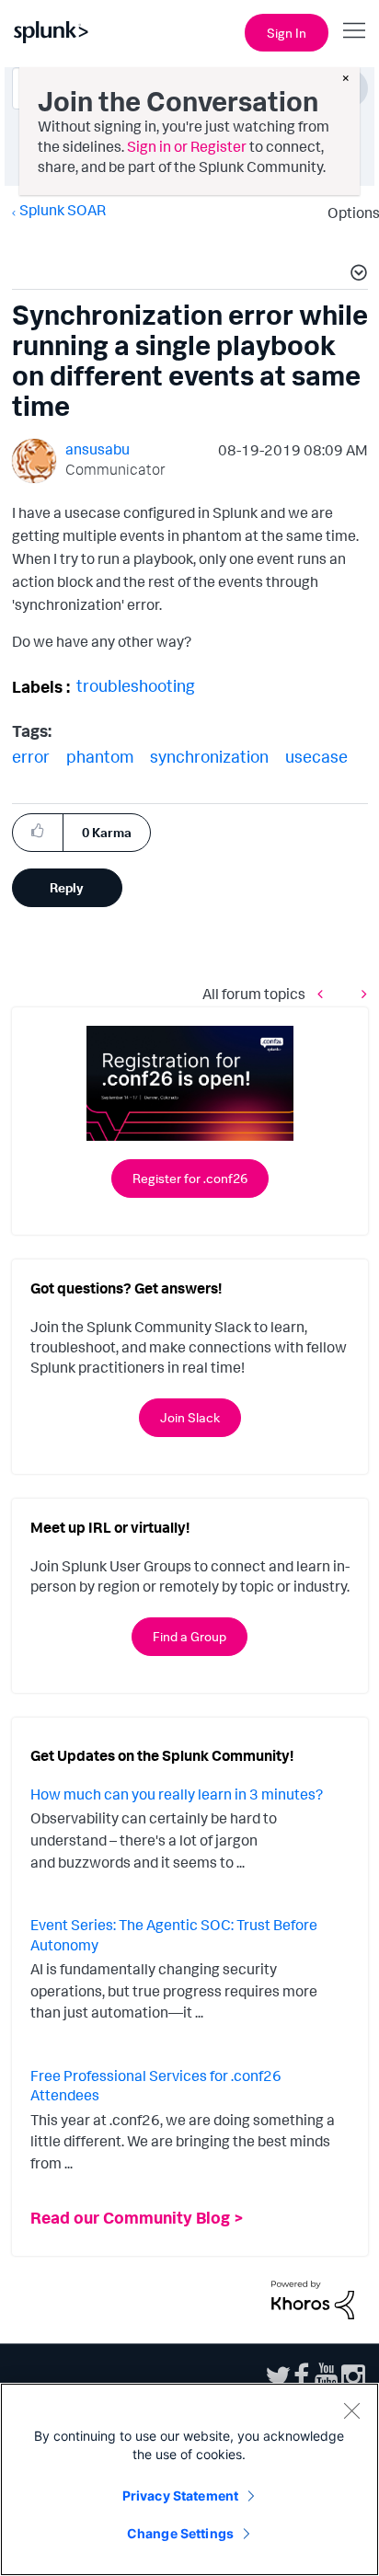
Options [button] (348, 213)
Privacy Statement (180, 2495)
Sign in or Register (187, 146)
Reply (67, 887)
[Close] (351, 2410)
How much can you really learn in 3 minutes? (177, 1794)
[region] (189, 2479)
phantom (100, 756)
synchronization (209, 756)
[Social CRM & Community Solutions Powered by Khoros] (313, 2298)
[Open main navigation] (354, 30)
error (31, 756)
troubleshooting (136, 685)
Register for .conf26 (190, 1178)
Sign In (287, 33)
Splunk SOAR (63, 210)
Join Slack (190, 1417)
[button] (356, 275)
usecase (316, 756)
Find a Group (189, 1636)
